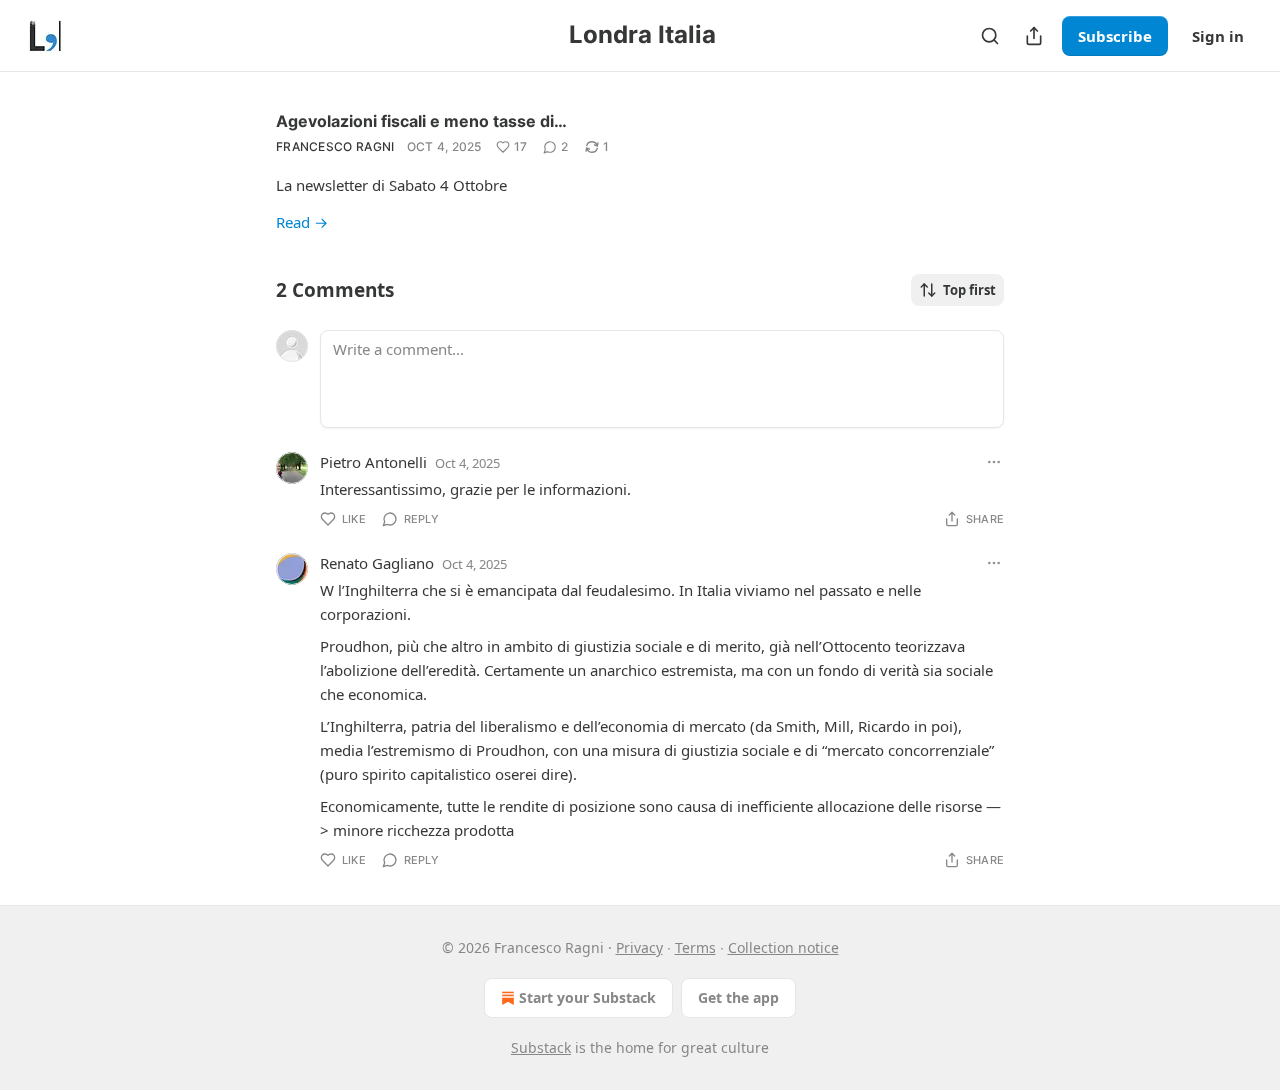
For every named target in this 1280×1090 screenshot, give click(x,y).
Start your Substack (587, 997)
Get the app (738, 997)
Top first (969, 290)
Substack (541, 1047)
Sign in (1218, 36)
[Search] (990, 36)
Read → (302, 222)
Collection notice (783, 947)
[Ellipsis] (994, 462)
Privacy (639, 947)
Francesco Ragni (335, 146)
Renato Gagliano (377, 563)
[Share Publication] (1034, 36)
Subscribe (1115, 36)
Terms (695, 947)
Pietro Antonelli (373, 462)
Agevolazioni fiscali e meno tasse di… (421, 121)
